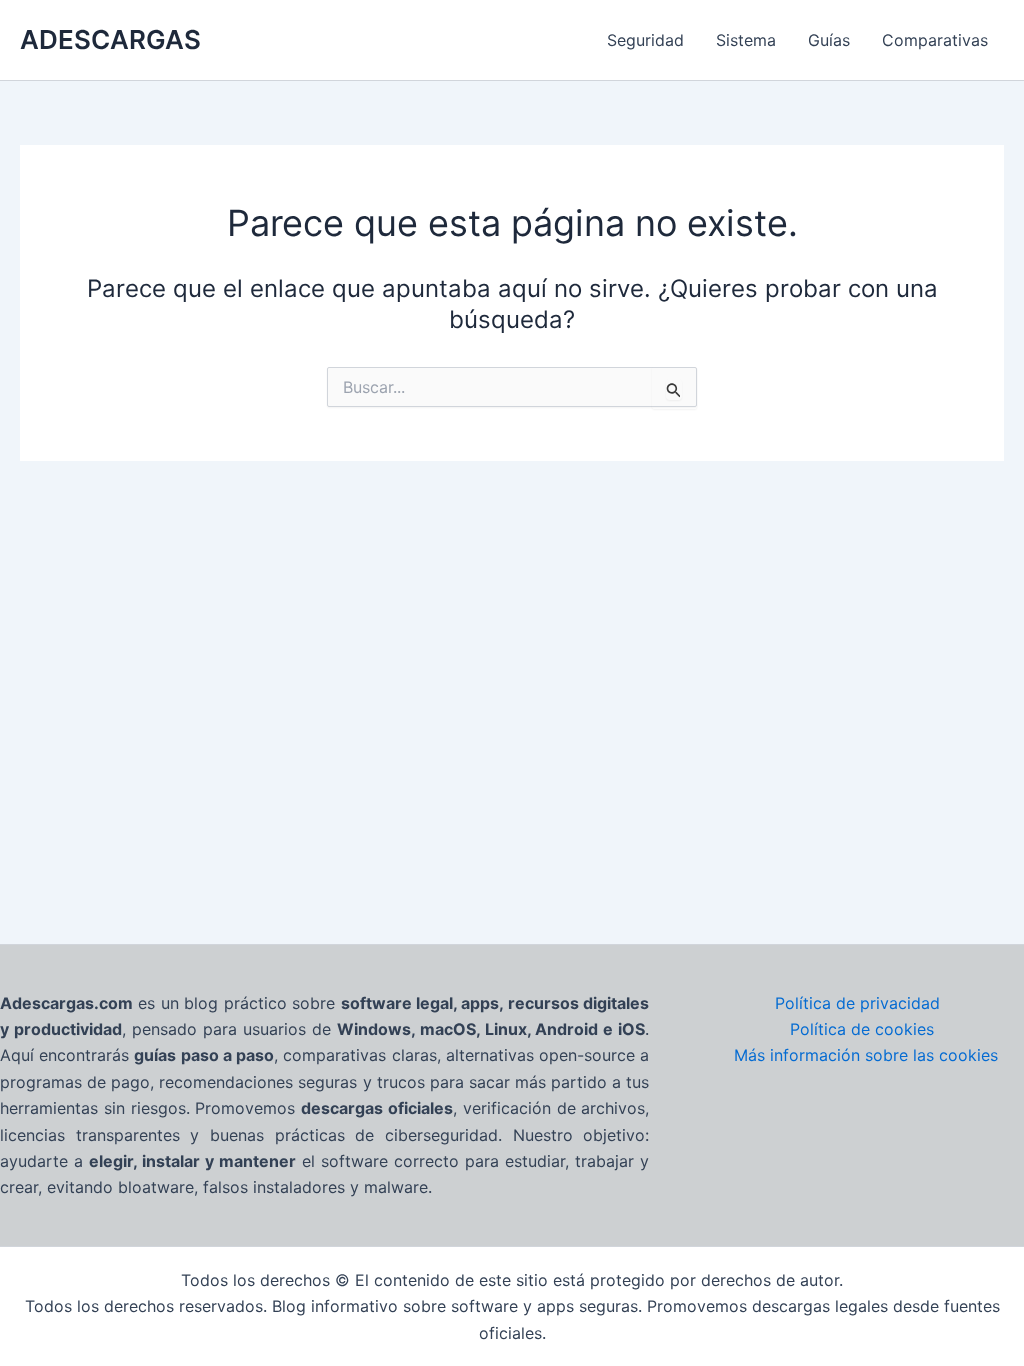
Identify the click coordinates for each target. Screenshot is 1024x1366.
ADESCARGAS (110, 39)
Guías (829, 40)
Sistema (746, 40)
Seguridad (645, 40)
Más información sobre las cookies (866, 1055)
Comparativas (935, 40)
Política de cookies (862, 1029)
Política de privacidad (857, 1003)
